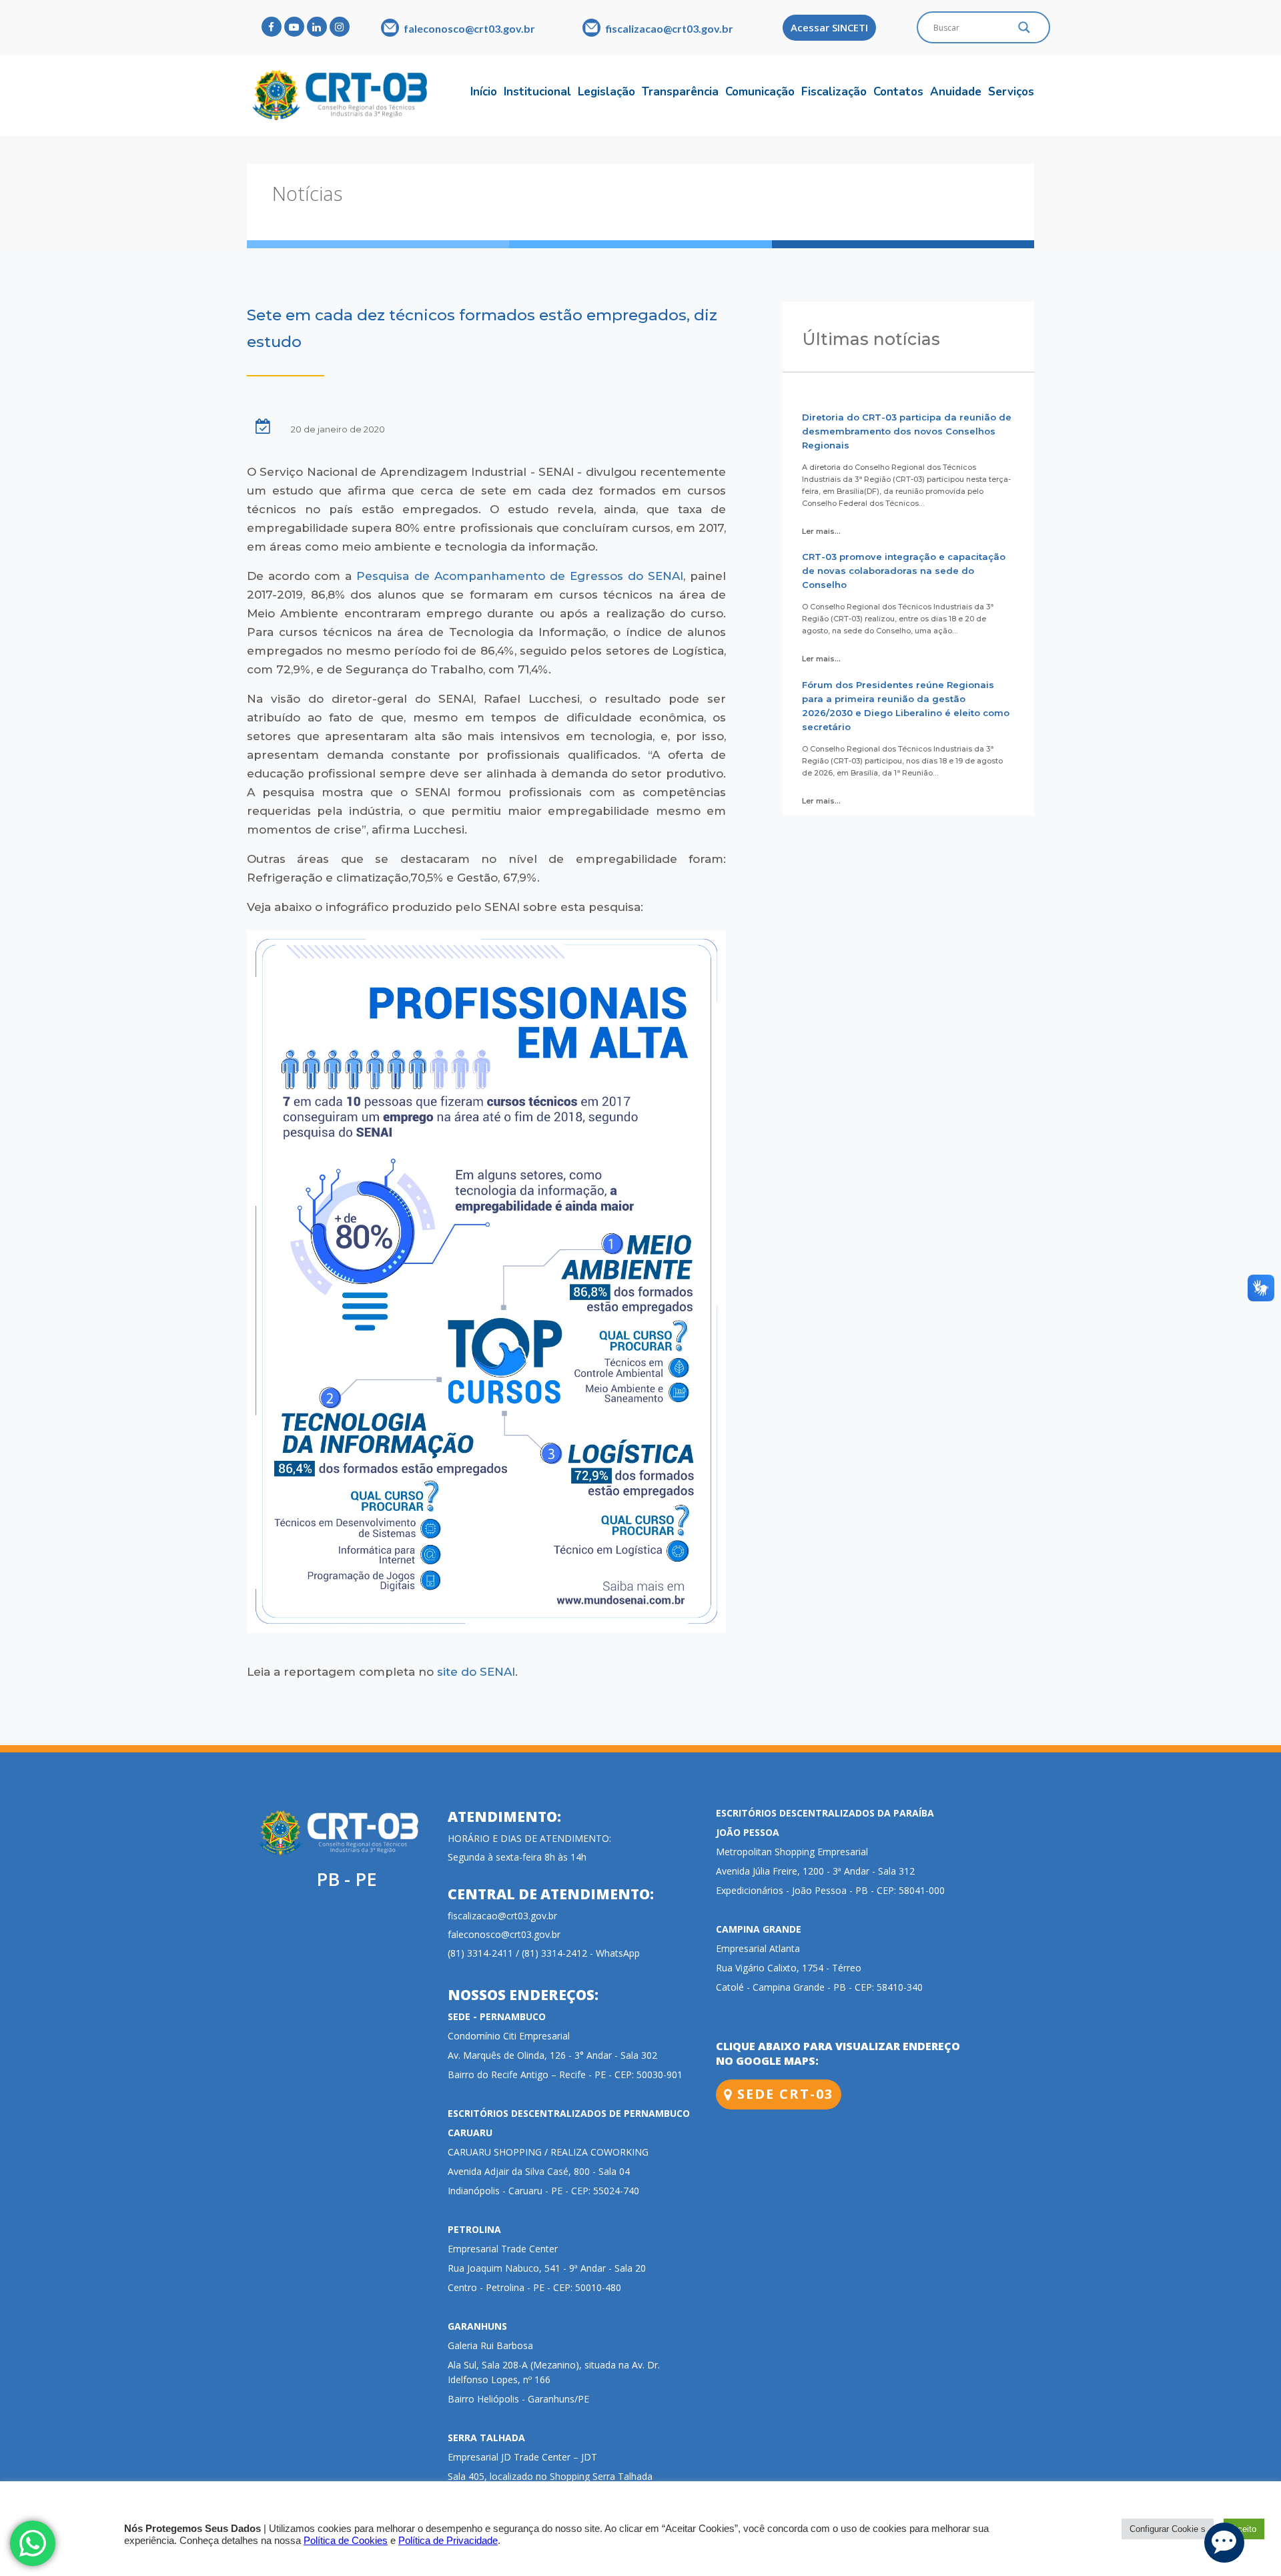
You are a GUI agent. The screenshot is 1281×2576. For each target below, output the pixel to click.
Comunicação (760, 92)
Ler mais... (821, 531)
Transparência (680, 92)
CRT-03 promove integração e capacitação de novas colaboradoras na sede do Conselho (904, 571)
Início (484, 92)
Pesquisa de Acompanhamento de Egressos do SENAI (520, 576)
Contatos (898, 92)
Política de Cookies (346, 2541)
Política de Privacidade (448, 2541)
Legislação (606, 92)
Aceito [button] (1244, 2529)
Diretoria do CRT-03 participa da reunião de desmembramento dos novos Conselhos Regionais (907, 431)
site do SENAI (476, 1672)
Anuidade (956, 92)
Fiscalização (834, 92)
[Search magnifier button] (1024, 31)
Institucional (537, 92)
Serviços (1011, 92)
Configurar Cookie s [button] (1168, 2529)
